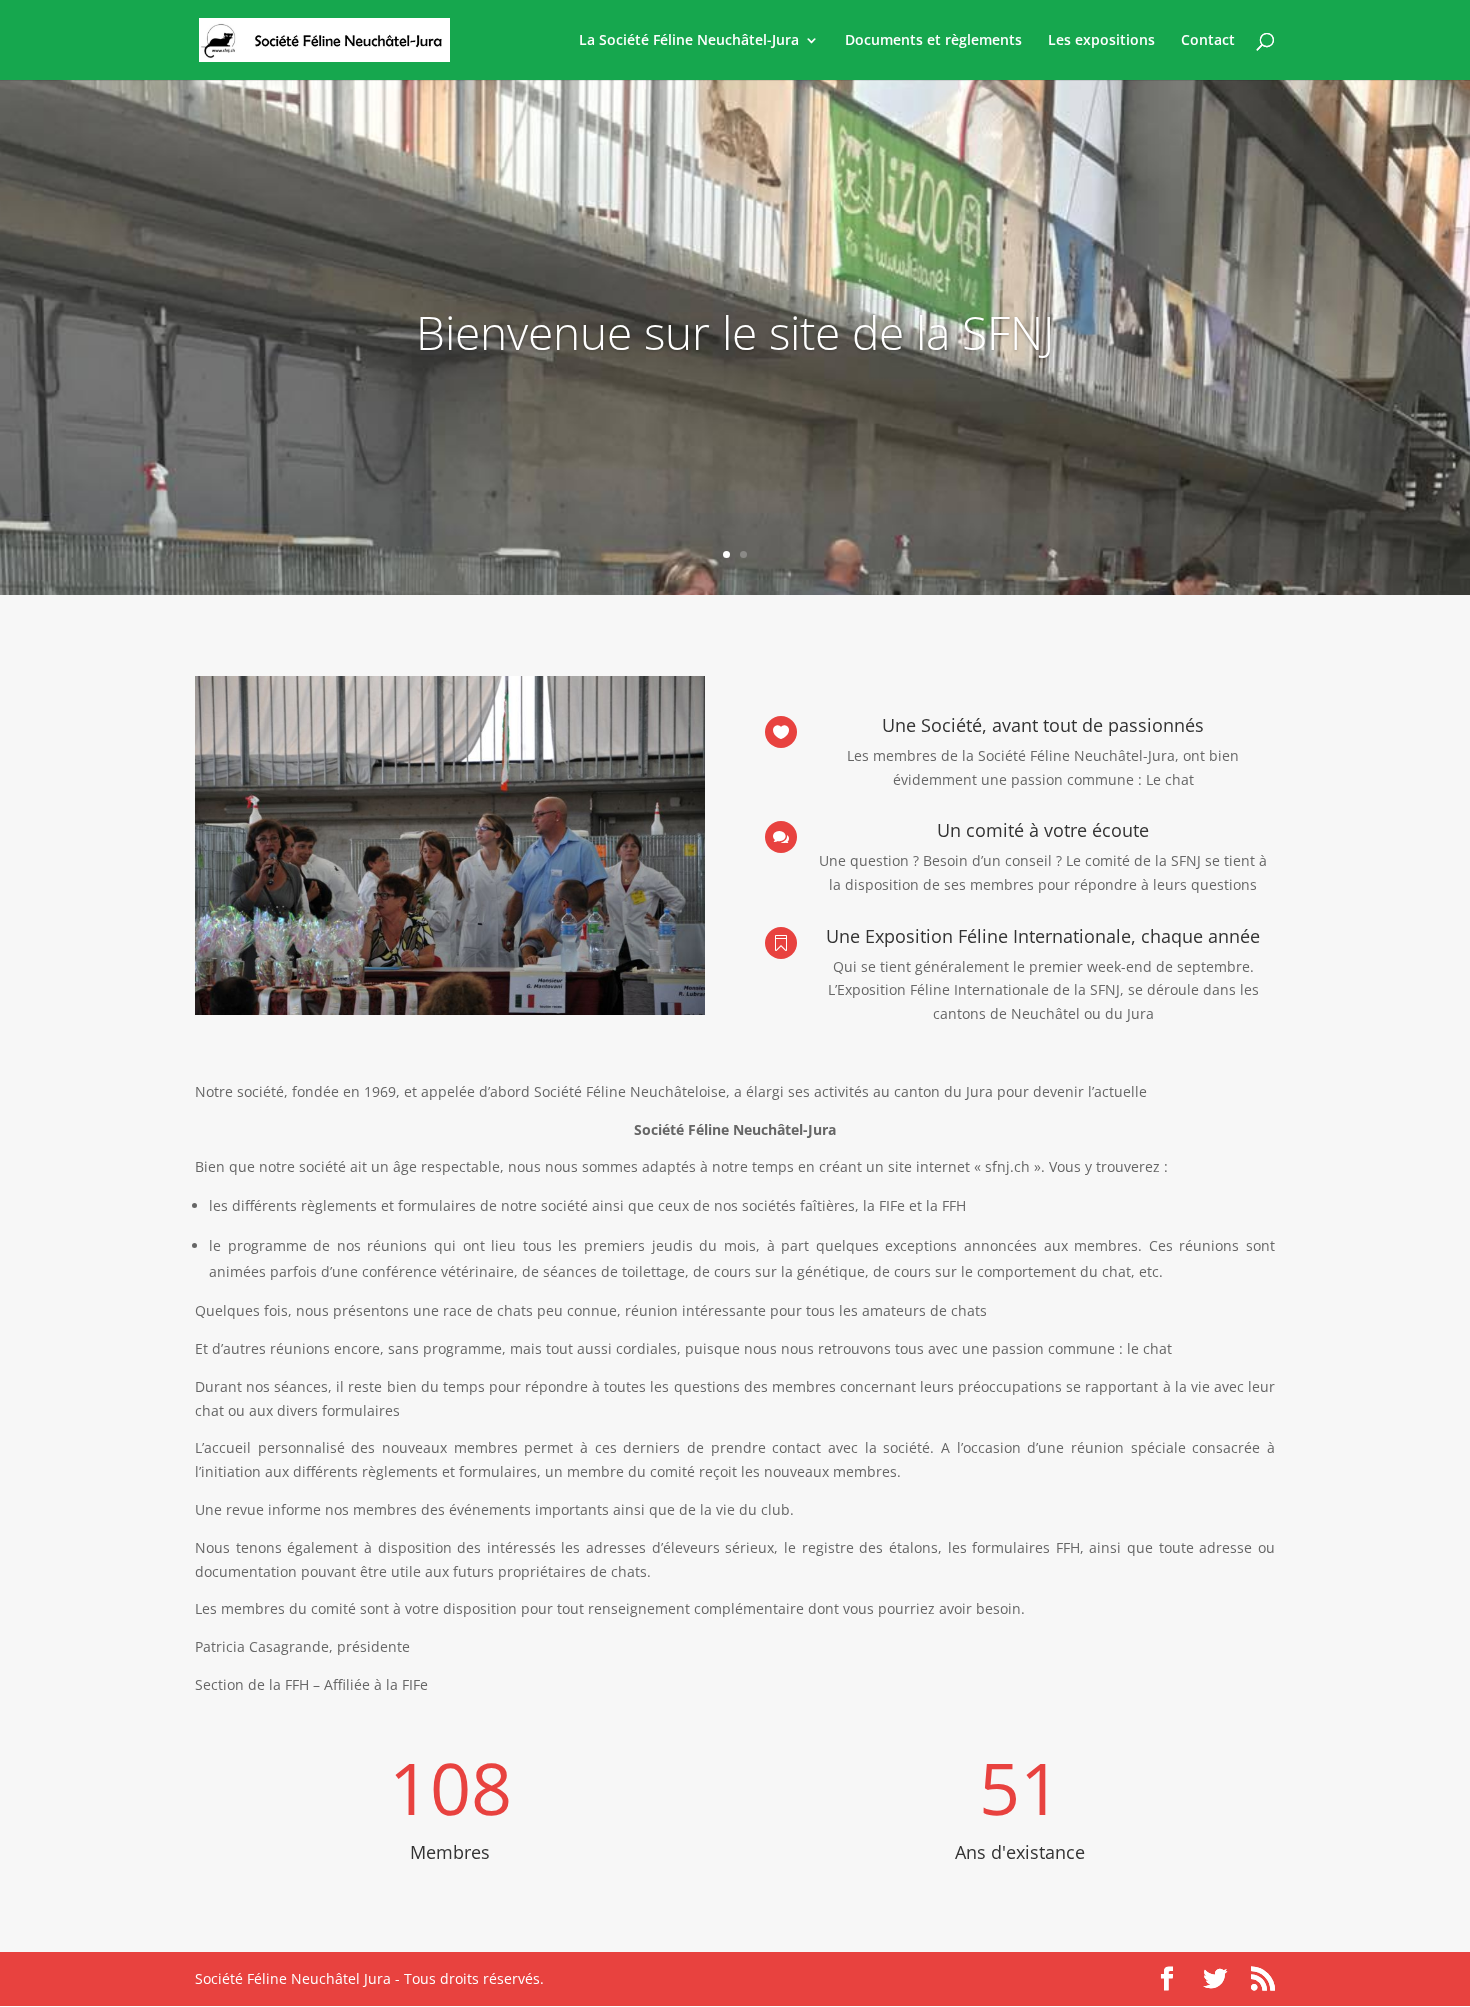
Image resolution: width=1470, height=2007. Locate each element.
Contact (1208, 41)
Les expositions (1101, 41)
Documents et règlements (933, 41)
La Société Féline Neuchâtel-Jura (689, 41)
